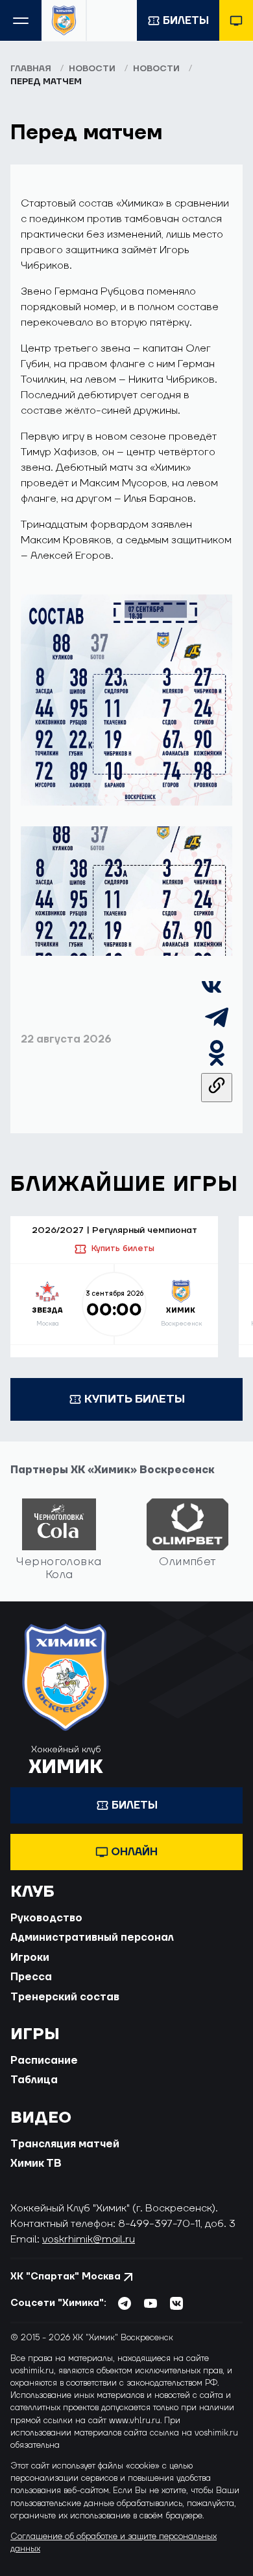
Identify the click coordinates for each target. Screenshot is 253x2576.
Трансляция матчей (65, 2144)
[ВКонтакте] (211, 994)
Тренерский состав (65, 1997)
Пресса (31, 1977)
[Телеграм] (217, 1030)
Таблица (34, 2080)
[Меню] (21, 20)
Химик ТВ (36, 2164)
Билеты (186, 21)
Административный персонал (92, 1938)
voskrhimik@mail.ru (89, 2239)
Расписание (44, 2061)
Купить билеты (123, 1248)
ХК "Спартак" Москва (66, 2277)
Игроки (30, 1958)
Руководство (46, 1918)
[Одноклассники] (217, 1065)
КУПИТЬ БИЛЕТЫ (135, 1399)
